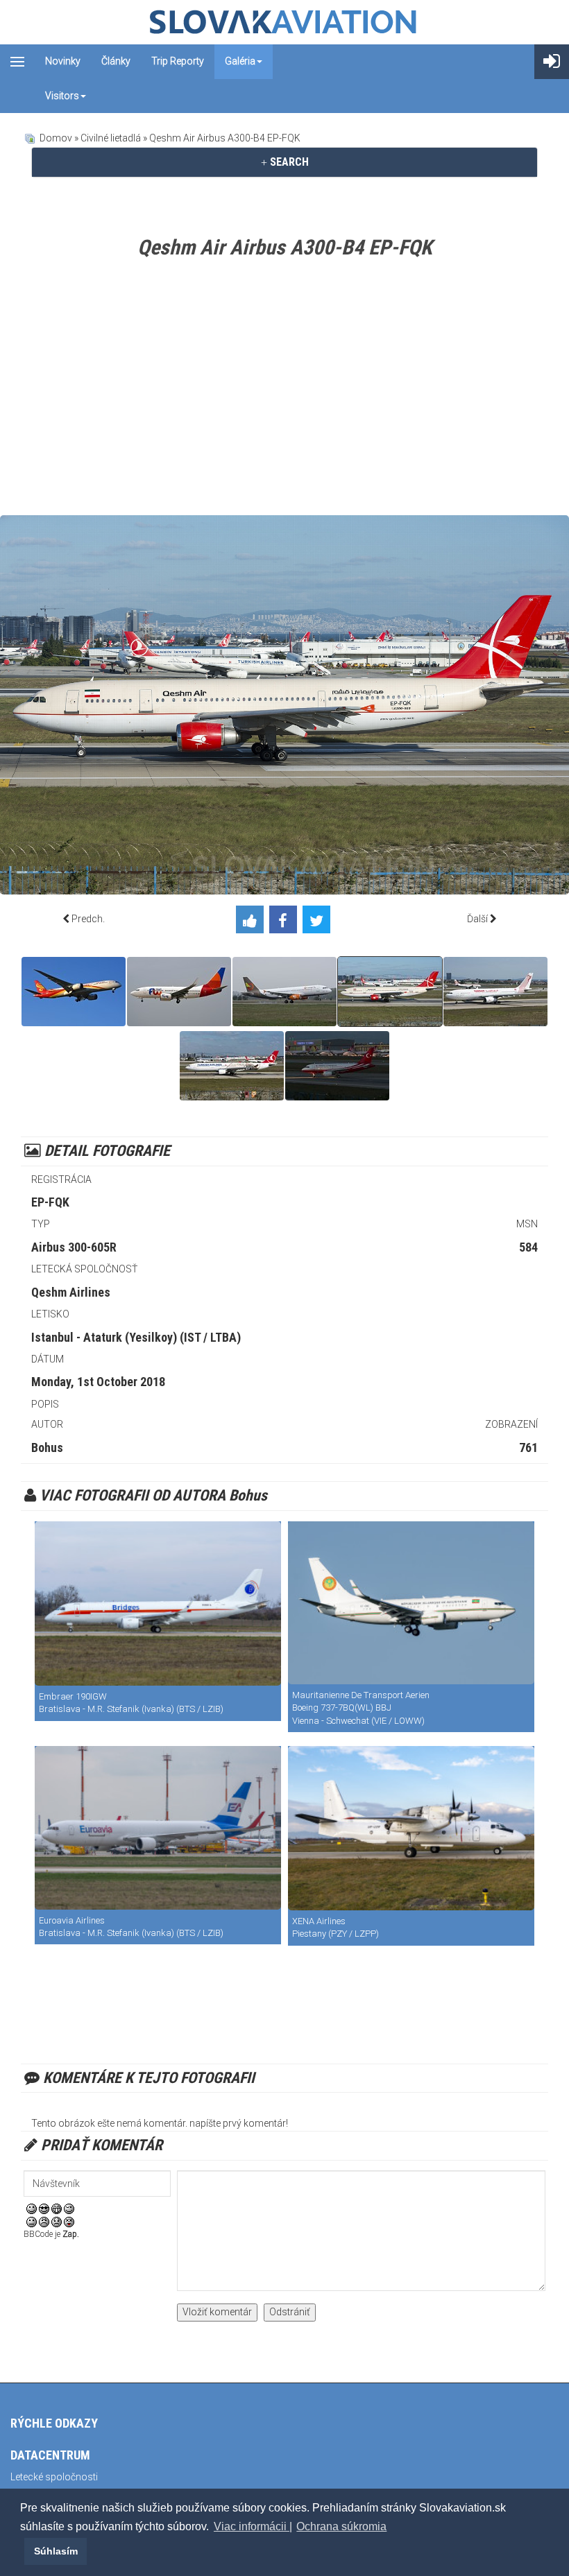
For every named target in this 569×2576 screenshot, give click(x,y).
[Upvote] (253, 922)
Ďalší (477, 919)
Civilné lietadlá (111, 138)
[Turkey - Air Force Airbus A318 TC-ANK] (337, 1066)
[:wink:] (69, 2208)
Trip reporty (178, 61)
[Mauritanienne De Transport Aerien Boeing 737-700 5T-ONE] (411, 1603)
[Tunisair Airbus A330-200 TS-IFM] (495, 992)
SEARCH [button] (288, 162)
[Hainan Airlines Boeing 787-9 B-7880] (74, 992)
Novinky (63, 61)
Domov (56, 138)
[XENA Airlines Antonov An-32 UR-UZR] (411, 1828)
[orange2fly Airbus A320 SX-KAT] (284, 992)
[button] (22, 2551)
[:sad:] (57, 2222)
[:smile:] (32, 2208)
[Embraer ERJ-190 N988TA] (158, 1603)
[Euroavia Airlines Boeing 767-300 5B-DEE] (158, 1828)
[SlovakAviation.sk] (284, 22)
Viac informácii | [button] (253, 2526)
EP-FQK (50, 1202)
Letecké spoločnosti (54, 2477)
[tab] (284, 162)
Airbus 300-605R (74, 1247)
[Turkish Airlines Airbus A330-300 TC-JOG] (232, 1066)
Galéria (240, 61)
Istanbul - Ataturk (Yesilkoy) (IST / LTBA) (136, 1337)
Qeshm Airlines (71, 1292)
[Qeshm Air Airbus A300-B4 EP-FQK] (390, 992)
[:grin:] (57, 2208)
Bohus (47, 1447)
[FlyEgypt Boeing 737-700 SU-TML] (179, 992)
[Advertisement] (284, 390)
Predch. (88, 919)
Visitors (62, 96)
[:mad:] (44, 2222)
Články (116, 61)
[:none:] (32, 2222)
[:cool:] (44, 2208)
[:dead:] (69, 2222)
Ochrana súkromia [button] (341, 2526)
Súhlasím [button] (56, 2551)
